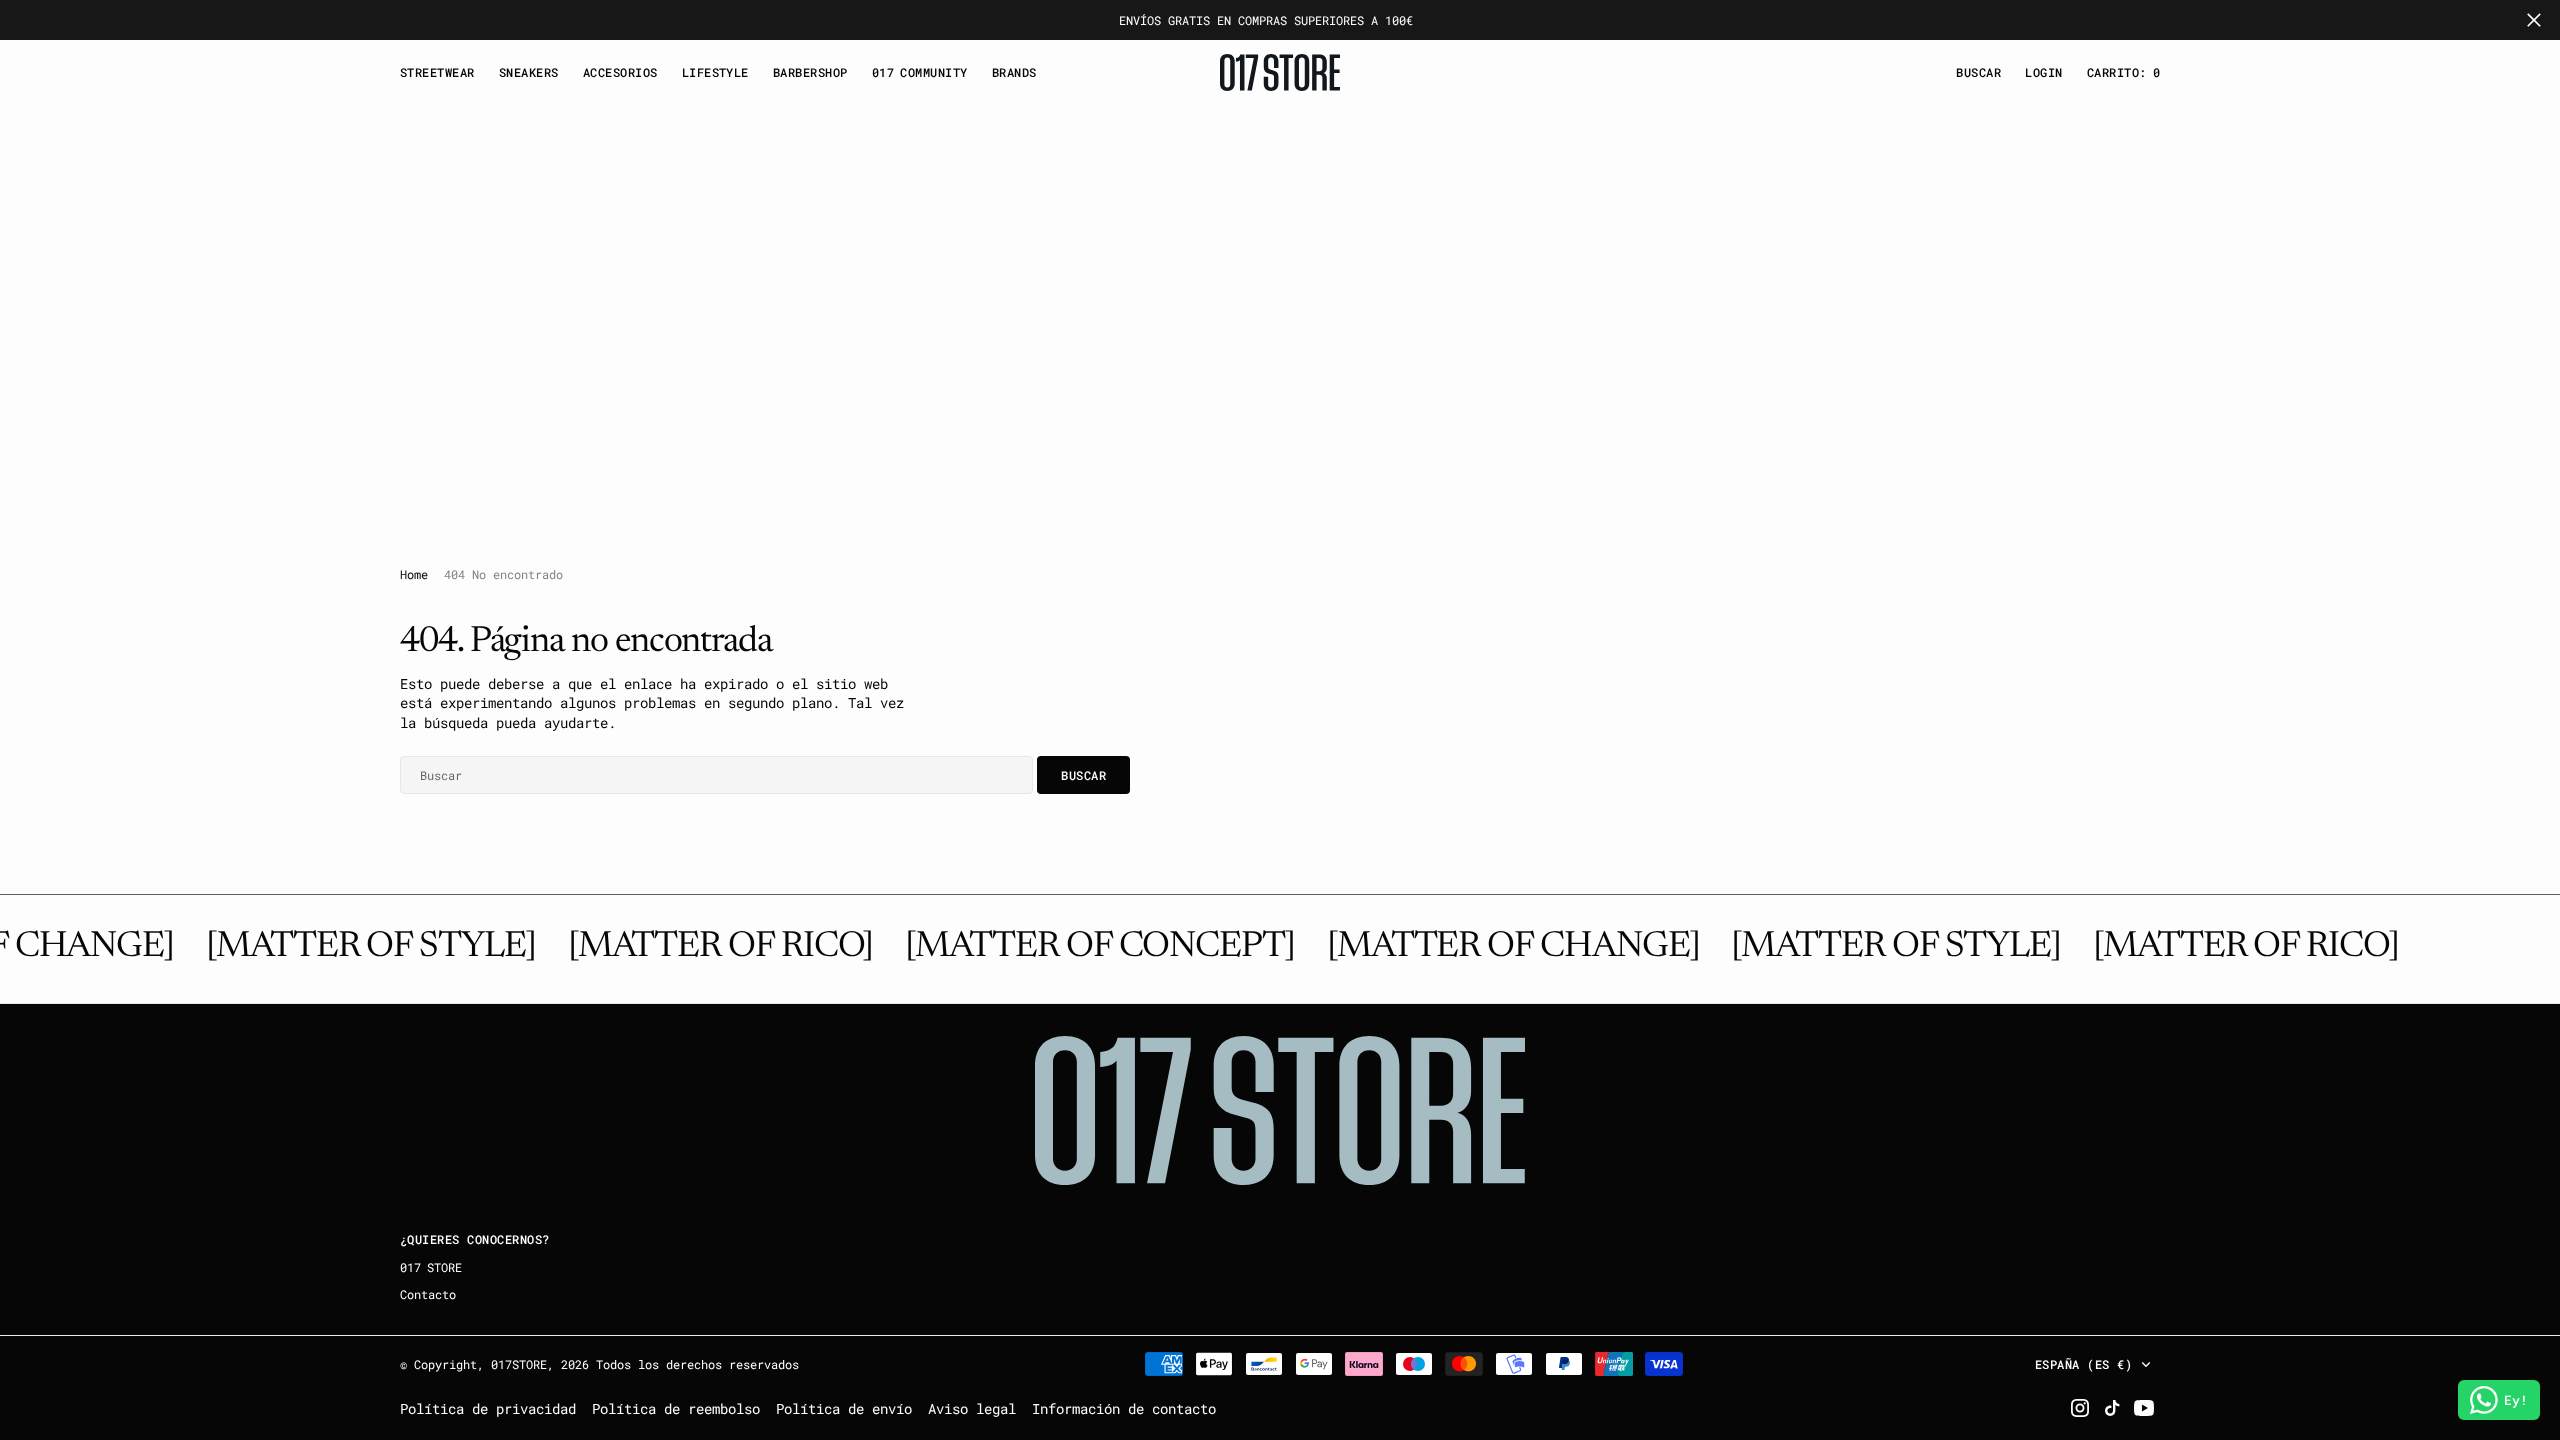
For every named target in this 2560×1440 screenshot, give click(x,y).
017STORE (519, 1364)
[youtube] (2144, 1408)
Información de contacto (1124, 1408)
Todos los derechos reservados (697, 1364)
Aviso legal (972, 1408)
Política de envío (844, 1408)
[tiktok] (2112, 1408)
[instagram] (2080, 1408)
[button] (2043, 72)
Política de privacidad (488, 1408)
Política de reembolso (676, 1408)
